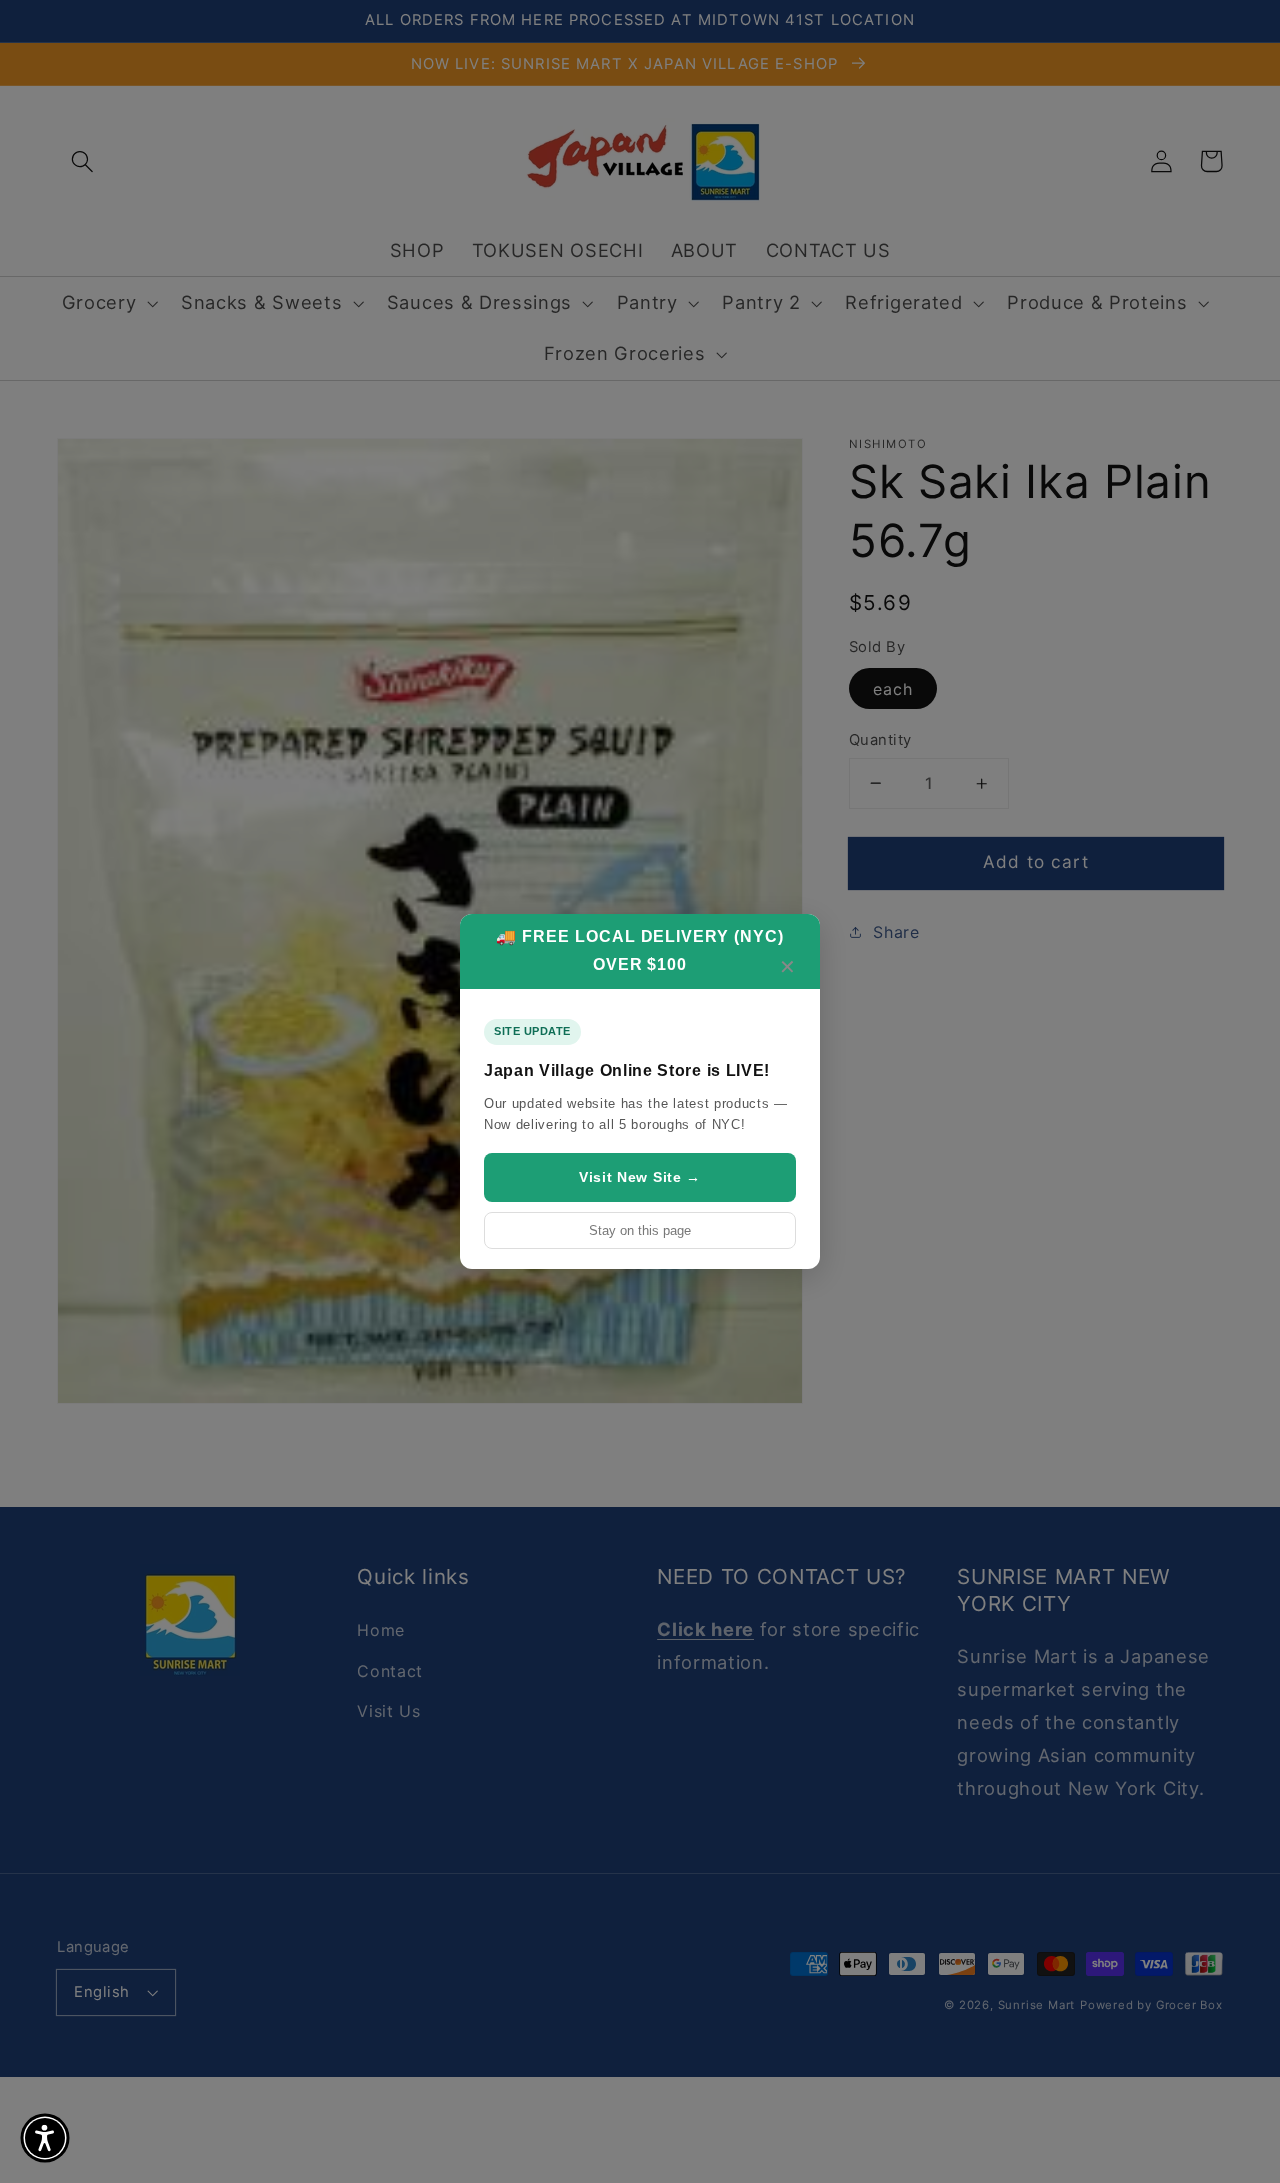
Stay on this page (640, 1230)
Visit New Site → (640, 1177)
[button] (45, 2138)
